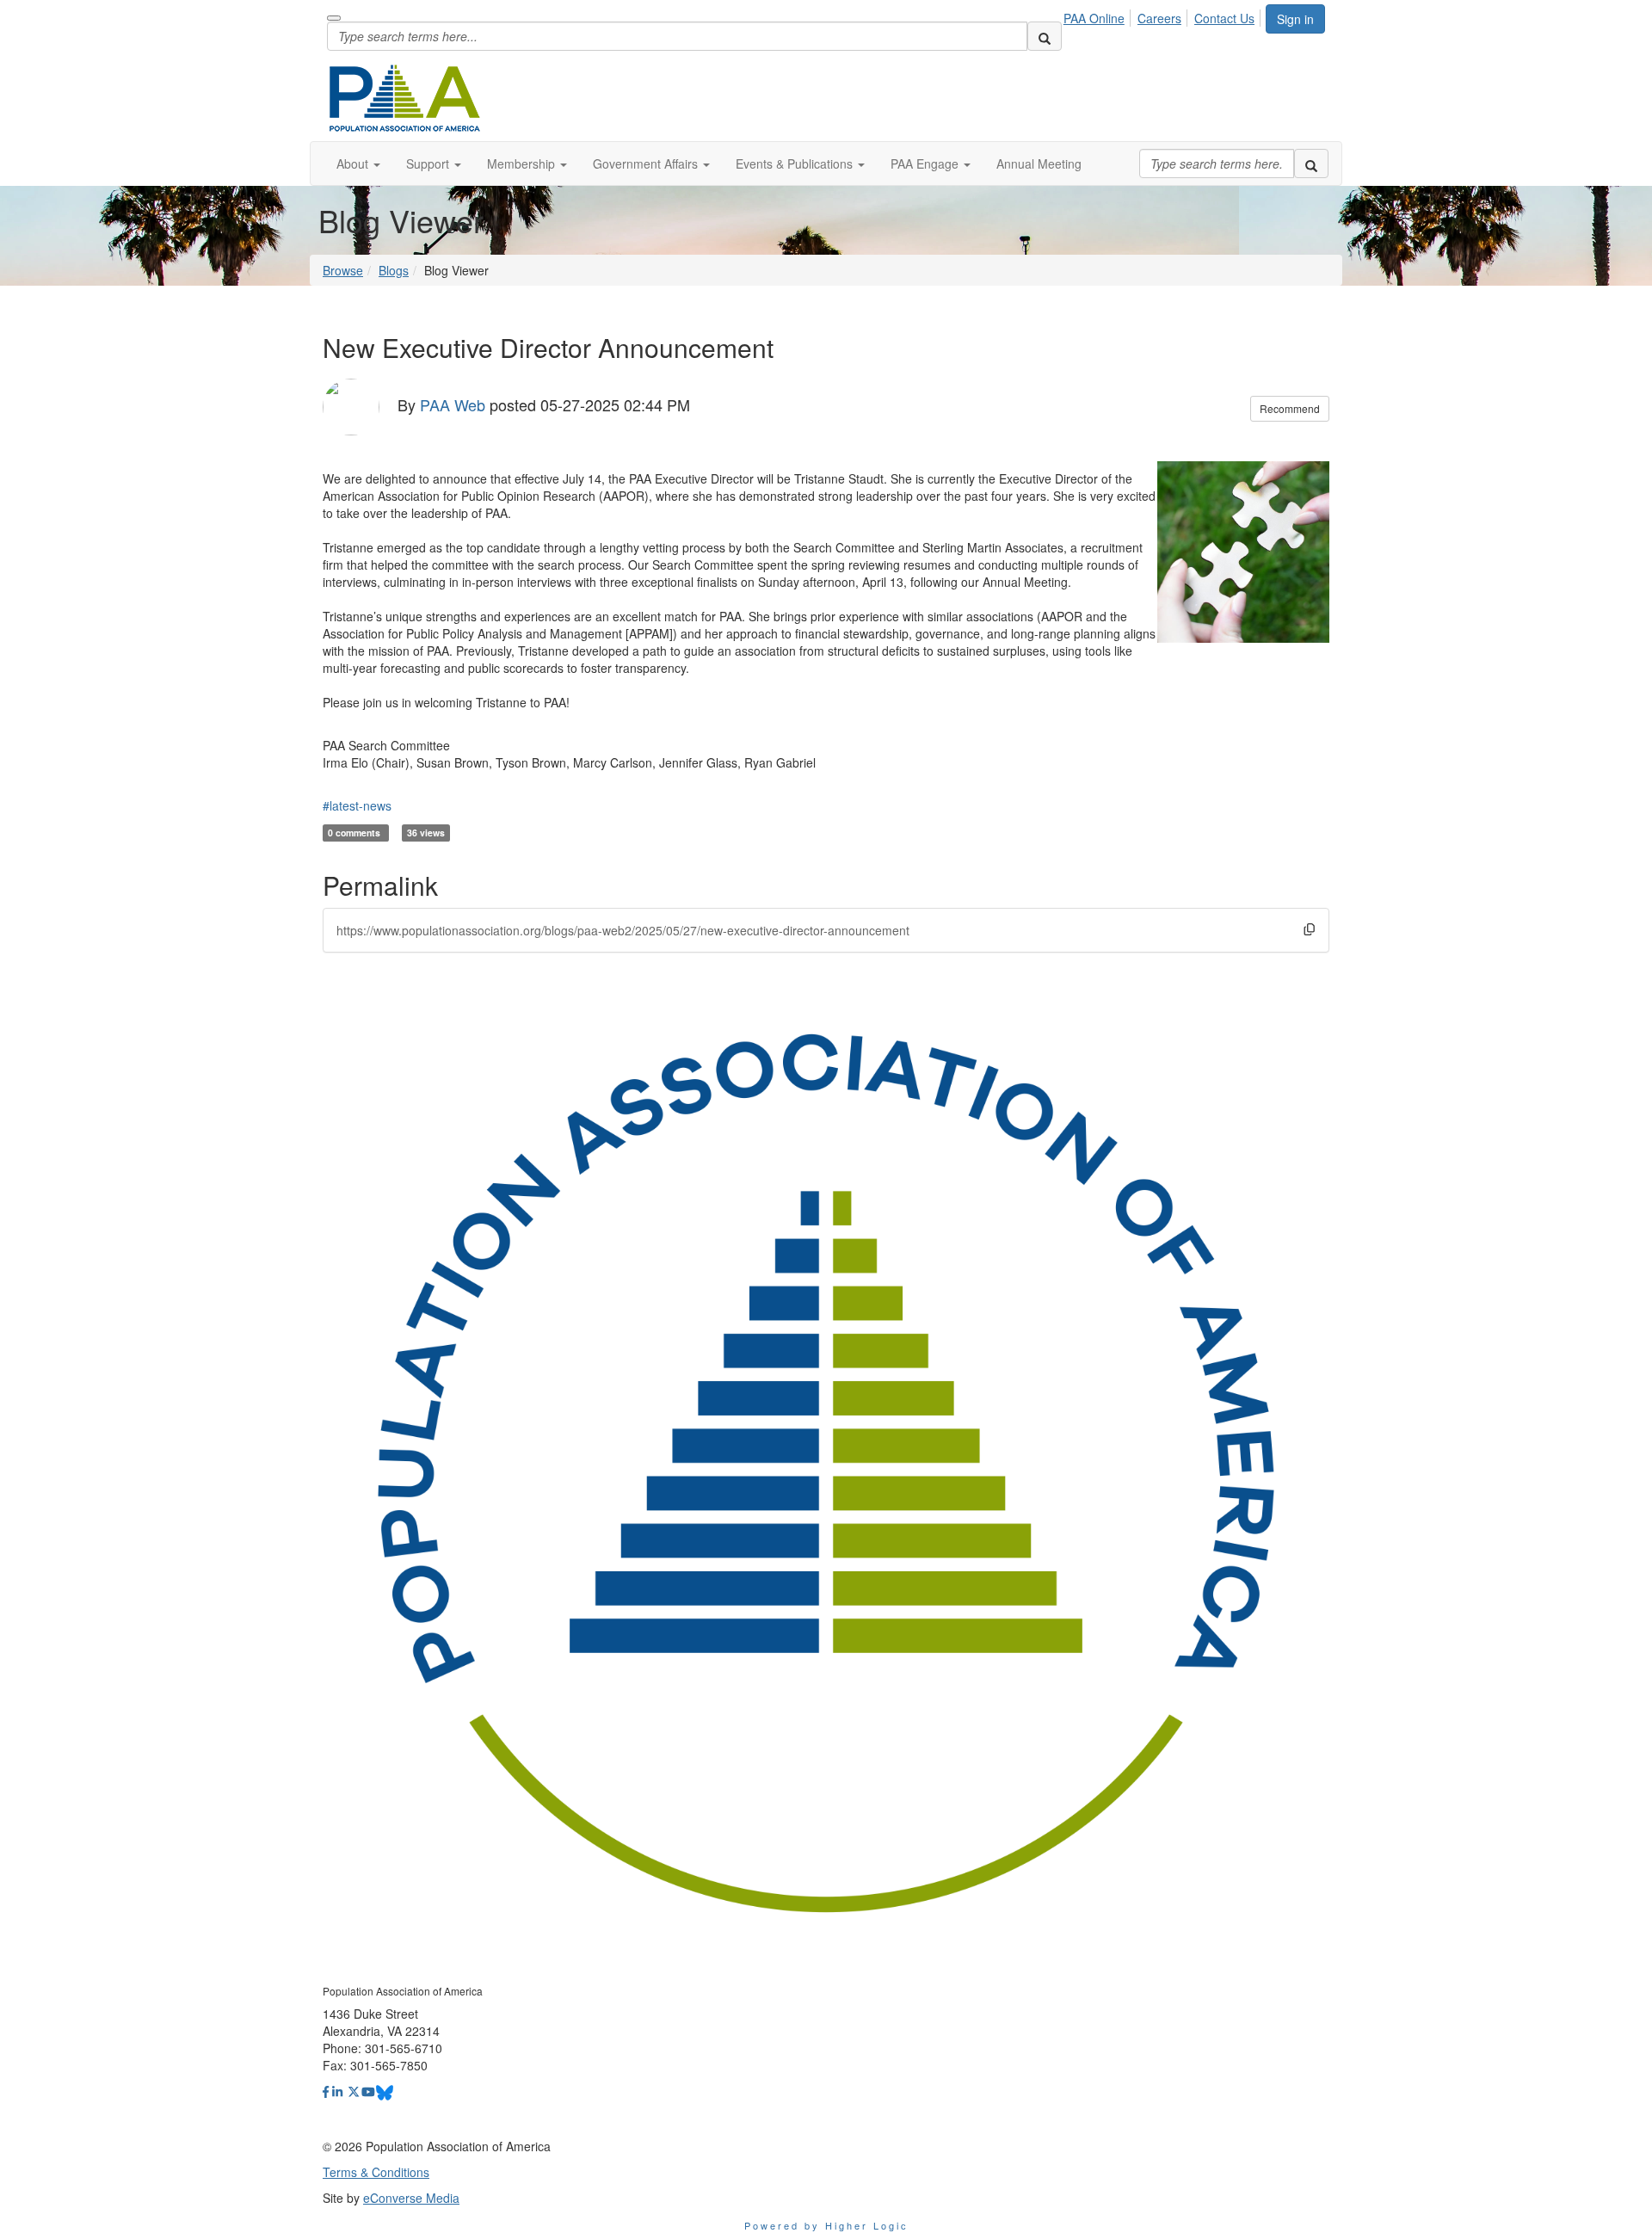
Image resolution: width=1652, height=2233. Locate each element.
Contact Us (1224, 18)
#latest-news (357, 805)
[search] (1045, 36)
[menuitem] (1099, 15)
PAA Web (453, 404)
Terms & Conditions (376, 2172)
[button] (358, 163)
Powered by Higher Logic (826, 2225)
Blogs (394, 270)
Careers (1159, 18)
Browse (343, 270)
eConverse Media (411, 2198)
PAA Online (1094, 18)
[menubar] (1164, 15)
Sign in (1295, 19)
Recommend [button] (1290, 408)
